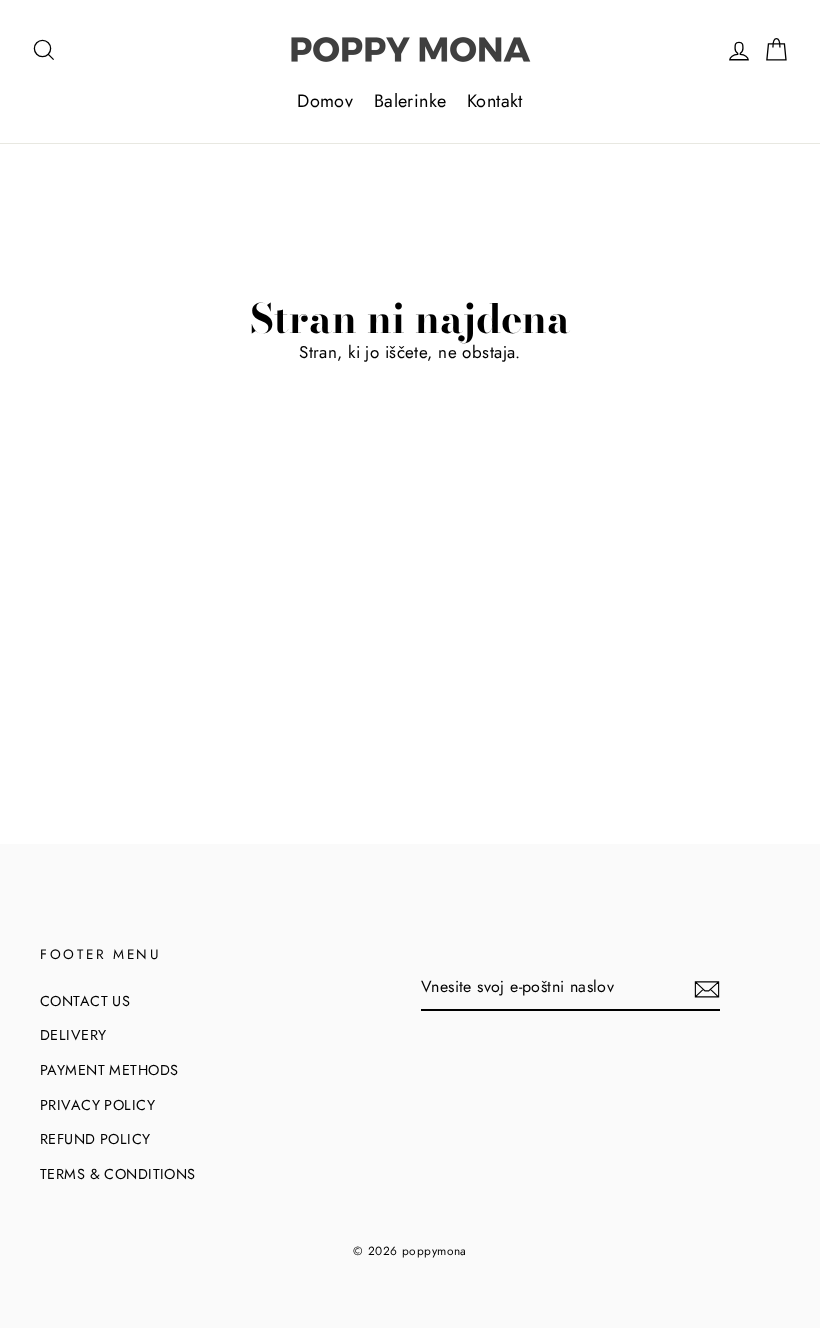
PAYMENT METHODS (109, 1070)
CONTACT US (85, 1001)
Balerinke (410, 101)
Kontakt (495, 101)
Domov (325, 101)
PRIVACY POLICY (97, 1105)
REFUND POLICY (95, 1139)
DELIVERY (73, 1035)
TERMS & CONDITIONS (118, 1174)
